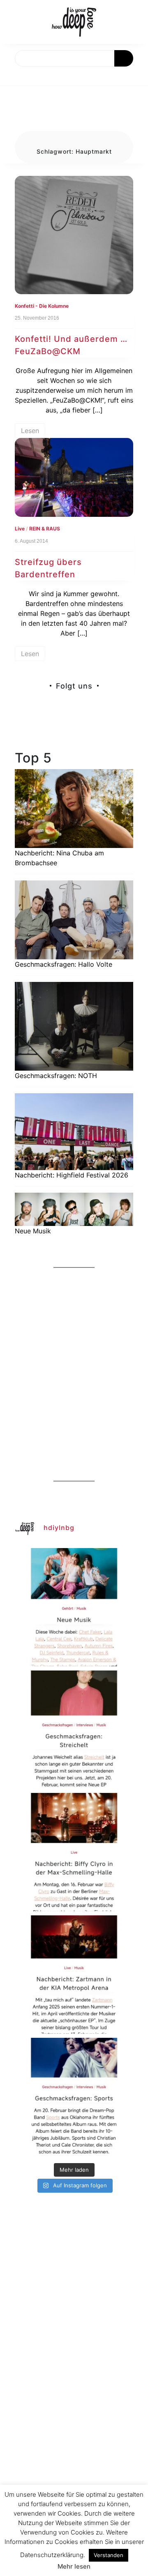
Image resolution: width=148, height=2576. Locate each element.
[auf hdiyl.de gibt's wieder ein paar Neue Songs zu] (74, 1607)
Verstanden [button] (109, 2555)
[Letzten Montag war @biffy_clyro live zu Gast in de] (74, 1852)
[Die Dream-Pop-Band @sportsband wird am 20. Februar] (74, 2097)
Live (20, 529)
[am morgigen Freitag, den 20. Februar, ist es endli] (74, 1730)
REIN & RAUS (45, 529)
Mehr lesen (74, 2566)
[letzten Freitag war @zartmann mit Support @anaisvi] (74, 1975)
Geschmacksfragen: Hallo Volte (64, 964)
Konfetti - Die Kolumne (42, 306)
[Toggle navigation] (15, 76)
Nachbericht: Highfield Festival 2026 (72, 1175)
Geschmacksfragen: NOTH (56, 1076)
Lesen (30, 431)
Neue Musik (33, 1231)
